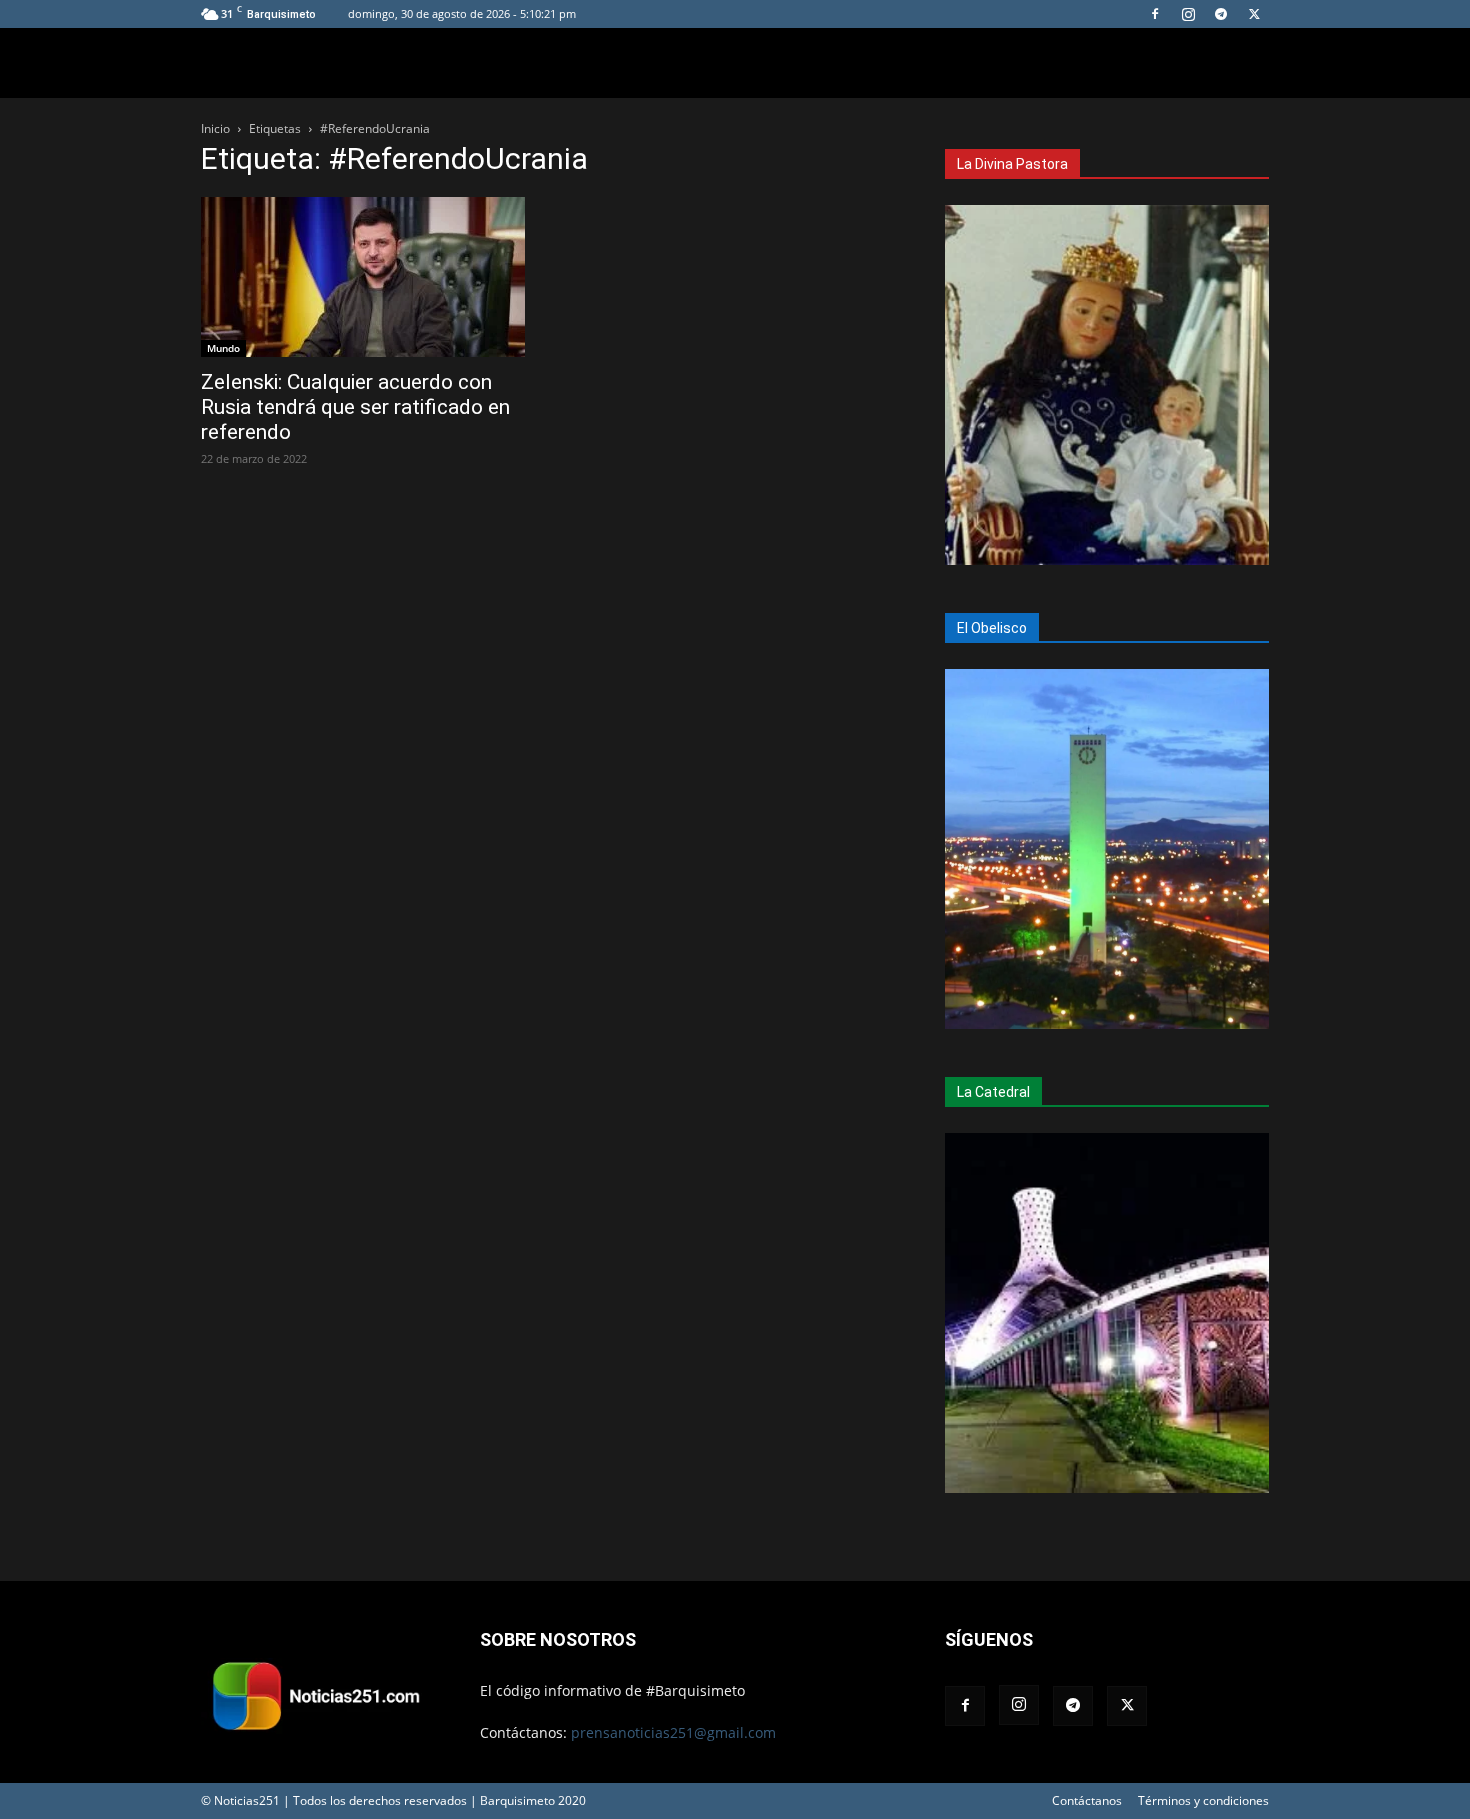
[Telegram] (1221, 14)
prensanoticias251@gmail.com (673, 1732)
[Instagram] (1188, 14)
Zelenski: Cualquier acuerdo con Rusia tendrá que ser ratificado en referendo (355, 407)
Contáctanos (1087, 1800)
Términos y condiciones (1203, 1800)
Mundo (223, 348)
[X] (1254, 14)
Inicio (215, 128)
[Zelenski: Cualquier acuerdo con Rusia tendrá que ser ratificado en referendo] (363, 277)
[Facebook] (1155, 14)
